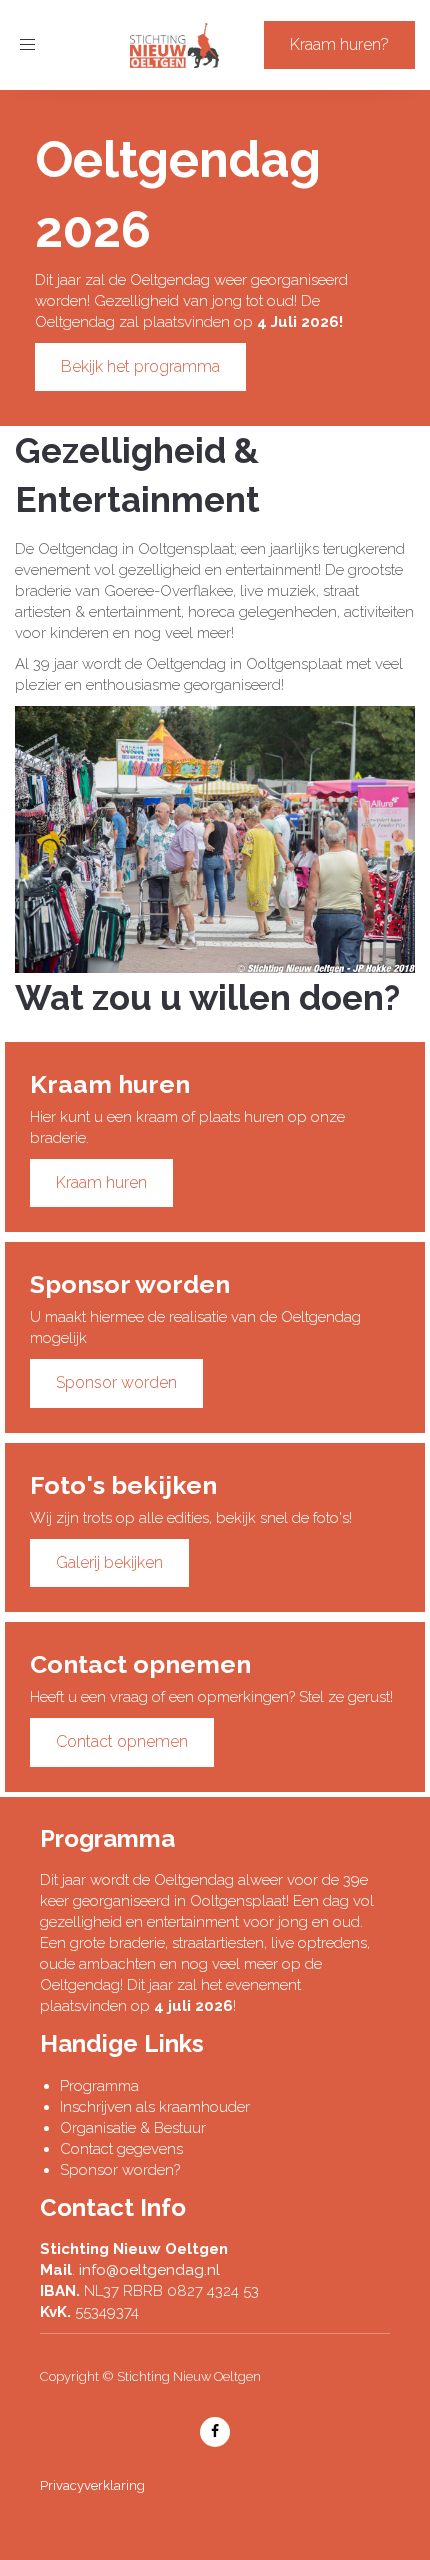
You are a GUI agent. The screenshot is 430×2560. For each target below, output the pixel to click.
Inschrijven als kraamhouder (155, 2107)
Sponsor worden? (120, 2170)
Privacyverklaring (92, 2485)
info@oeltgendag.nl (149, 2270)
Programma (99, 2086)
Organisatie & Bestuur (133, 2128)
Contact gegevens (121, 2149)
